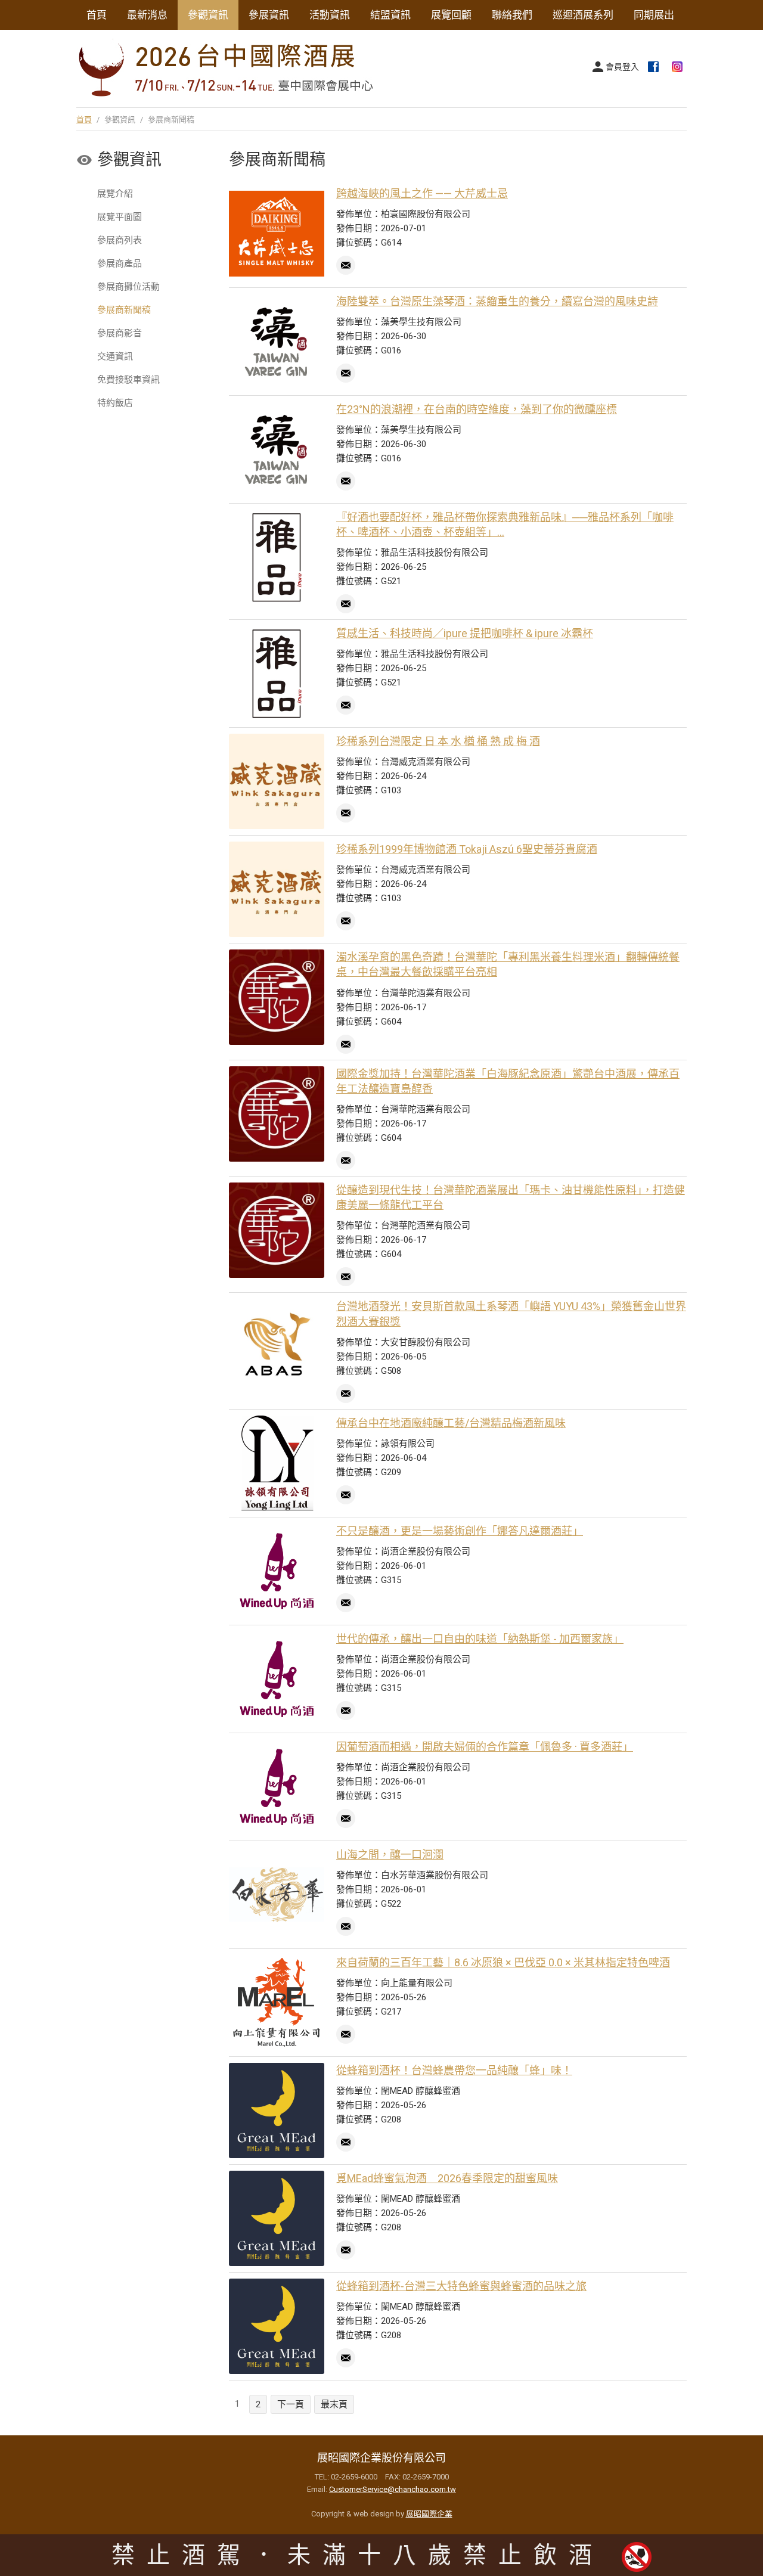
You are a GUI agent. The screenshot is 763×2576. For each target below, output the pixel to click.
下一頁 (291, 2404)
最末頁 (334, 2404)
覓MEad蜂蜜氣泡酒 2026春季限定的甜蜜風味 (447, 2178)
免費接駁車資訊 (128, 380)
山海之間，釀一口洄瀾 (390, 1855)
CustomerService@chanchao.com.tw (393, 2489)
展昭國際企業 (429, 2514)
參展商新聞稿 (124, 310)
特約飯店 (115, 403)
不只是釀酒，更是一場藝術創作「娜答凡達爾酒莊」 (460, 1531)
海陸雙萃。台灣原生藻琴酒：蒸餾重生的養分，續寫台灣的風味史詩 (497, 301)
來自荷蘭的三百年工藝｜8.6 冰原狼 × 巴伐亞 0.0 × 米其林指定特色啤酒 (503, 1962)
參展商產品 (120, 263)
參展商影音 (120, 333)
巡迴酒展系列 (583, 15)
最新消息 (147, 15)
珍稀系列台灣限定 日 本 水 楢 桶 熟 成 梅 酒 (438, 741)
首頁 (97, 15)
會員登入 (622, 67)
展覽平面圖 (120, 217)
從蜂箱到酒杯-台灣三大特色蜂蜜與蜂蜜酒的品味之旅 (461, 2286)
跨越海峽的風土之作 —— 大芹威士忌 (422, 193)
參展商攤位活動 (128, 287)
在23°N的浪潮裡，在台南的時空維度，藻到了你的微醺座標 (477, 409)
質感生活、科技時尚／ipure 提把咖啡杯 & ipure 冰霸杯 (465, 633)
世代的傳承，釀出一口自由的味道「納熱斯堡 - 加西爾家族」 (480, 1639)
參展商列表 (120, 240)
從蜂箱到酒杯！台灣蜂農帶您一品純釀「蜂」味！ (454, 2070)
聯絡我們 (512, 15)
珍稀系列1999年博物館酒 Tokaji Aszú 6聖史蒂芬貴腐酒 (467, 849)
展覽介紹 (115, 194)
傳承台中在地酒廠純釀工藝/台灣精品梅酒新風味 (451, 1423)
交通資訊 (115, 356)
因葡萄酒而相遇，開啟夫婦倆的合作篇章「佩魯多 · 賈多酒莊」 (485, 1747)
